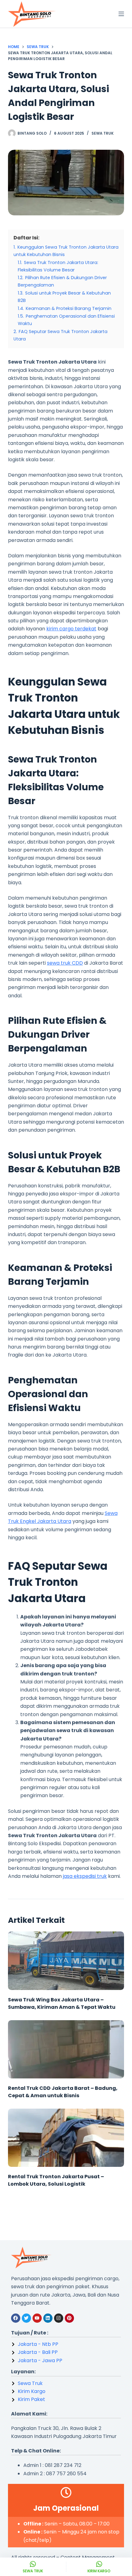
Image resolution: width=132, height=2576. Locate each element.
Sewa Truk (103, 133)
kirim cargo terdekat (71, 629)
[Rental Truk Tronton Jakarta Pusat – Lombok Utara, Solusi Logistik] (66, 2138)
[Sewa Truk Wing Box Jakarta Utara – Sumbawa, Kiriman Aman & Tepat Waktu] (66, 1961)
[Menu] (121, 14)
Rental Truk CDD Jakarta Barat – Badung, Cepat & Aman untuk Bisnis (63, 2092)
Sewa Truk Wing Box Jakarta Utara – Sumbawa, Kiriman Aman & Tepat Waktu (62, 2003)
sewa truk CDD (65, 963)
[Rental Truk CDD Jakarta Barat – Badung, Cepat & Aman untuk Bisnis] (66, 2049)
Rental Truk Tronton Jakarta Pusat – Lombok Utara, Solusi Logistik (56, 2180)
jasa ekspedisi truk (85, 1876)
